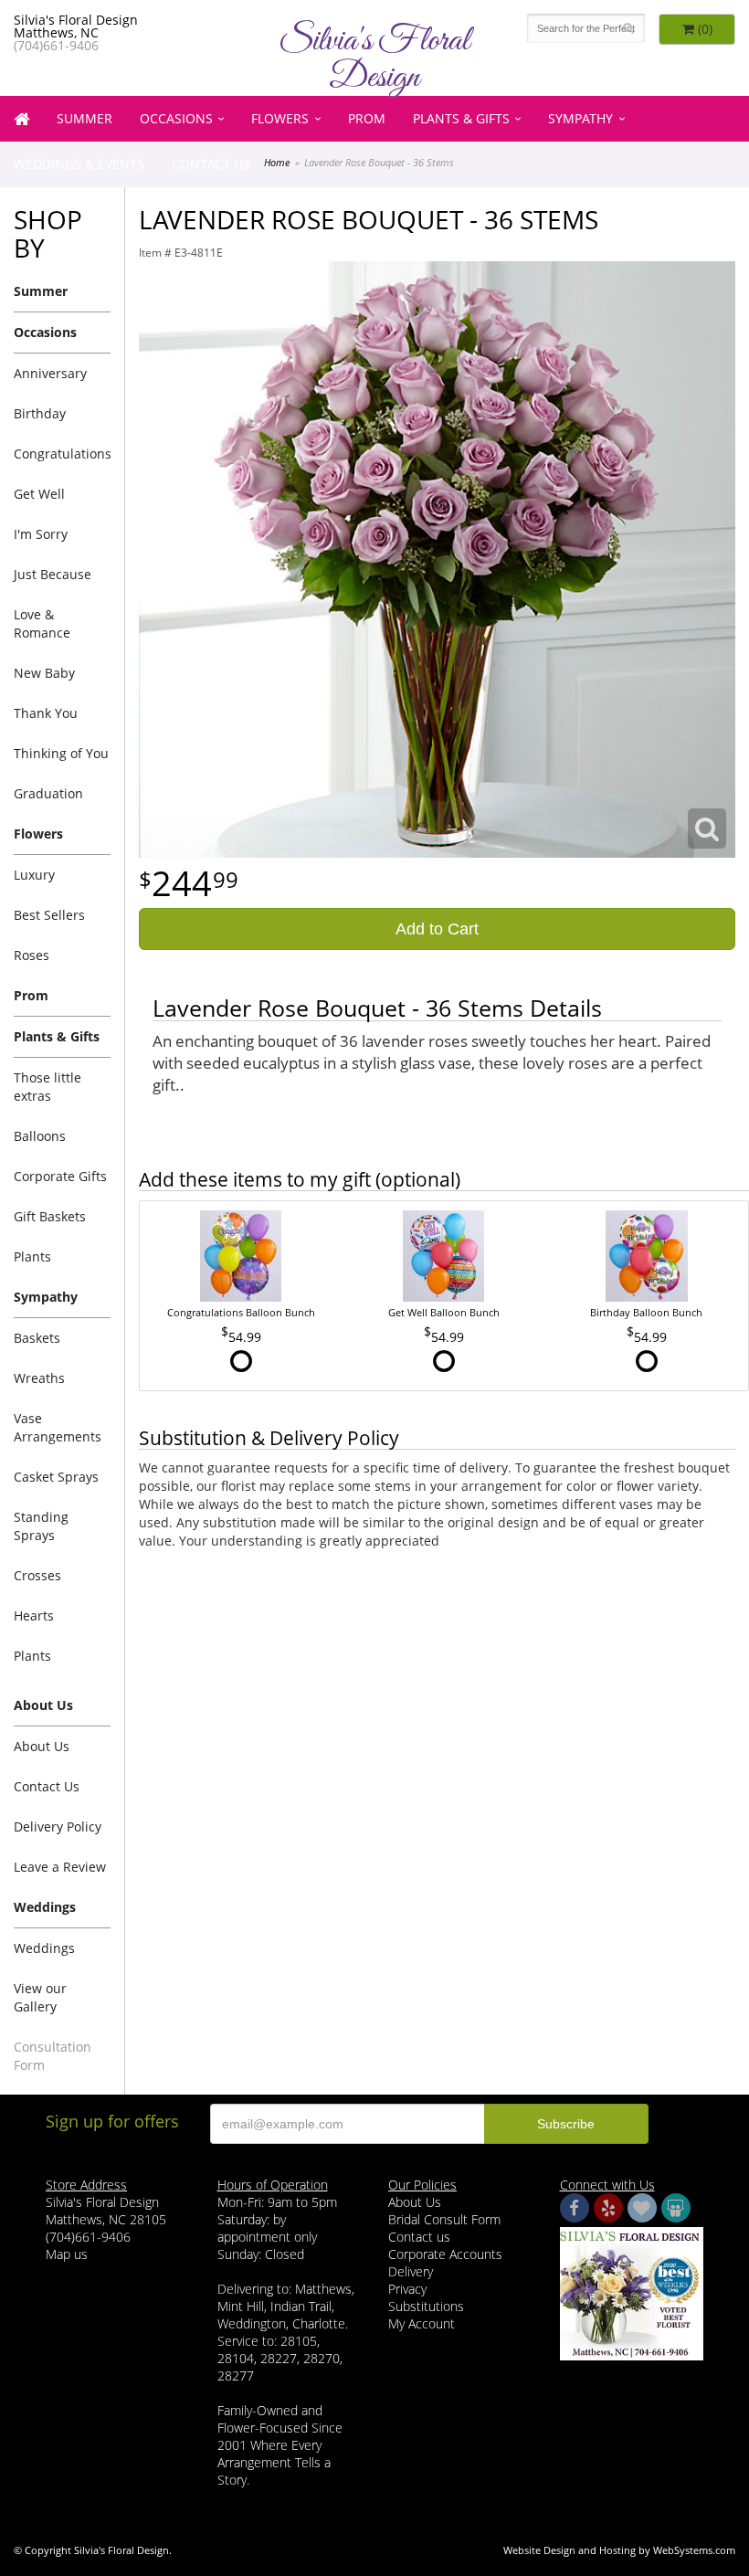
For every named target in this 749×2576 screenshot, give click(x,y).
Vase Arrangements (58, 1427)
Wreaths (39, 1378)
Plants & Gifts (461, 118)
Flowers (280, 118)
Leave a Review (60, 1867)
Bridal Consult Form (444, 2219)
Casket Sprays (56, 1477)
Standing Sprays (41, 1526)
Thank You (46, 713)
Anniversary (50, 373)
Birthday (40, 413)
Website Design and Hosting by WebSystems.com (619, 2550)
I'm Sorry (41, 534)
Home (277, 162)
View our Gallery (40, 1997)
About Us (42, 1746)
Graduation (48, 793)
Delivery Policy (58, 1826)
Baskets (37, 1338)
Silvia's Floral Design (374, 59)
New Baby (44, 673)
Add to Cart (437, 929)
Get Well (39, 494)
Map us (67, 2254)
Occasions (176, 118)
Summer (84, 118)
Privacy (407, 2289)
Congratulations (62, 454)
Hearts (34, 1615)
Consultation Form (53, 2056)
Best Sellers (49, 915)
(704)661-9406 (56, 45)
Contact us (419, 2237)
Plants (32, 1256)
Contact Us (211, 164)
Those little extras (47, 1087)
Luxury (34, 875)
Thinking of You (61, 753)
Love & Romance (42, 623)
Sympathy (580, 118)
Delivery (411, 2271)
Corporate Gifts (60, 1176)
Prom (367, 118)
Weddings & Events (79, 164)
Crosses (37, 1575)
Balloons (40, 1136)
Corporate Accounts (445, 2254)
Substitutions (426, 2306)
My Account (422, 2323)
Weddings (44, 1948)
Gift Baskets (50, 1216)
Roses (32, 955)
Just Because (53, 574)
